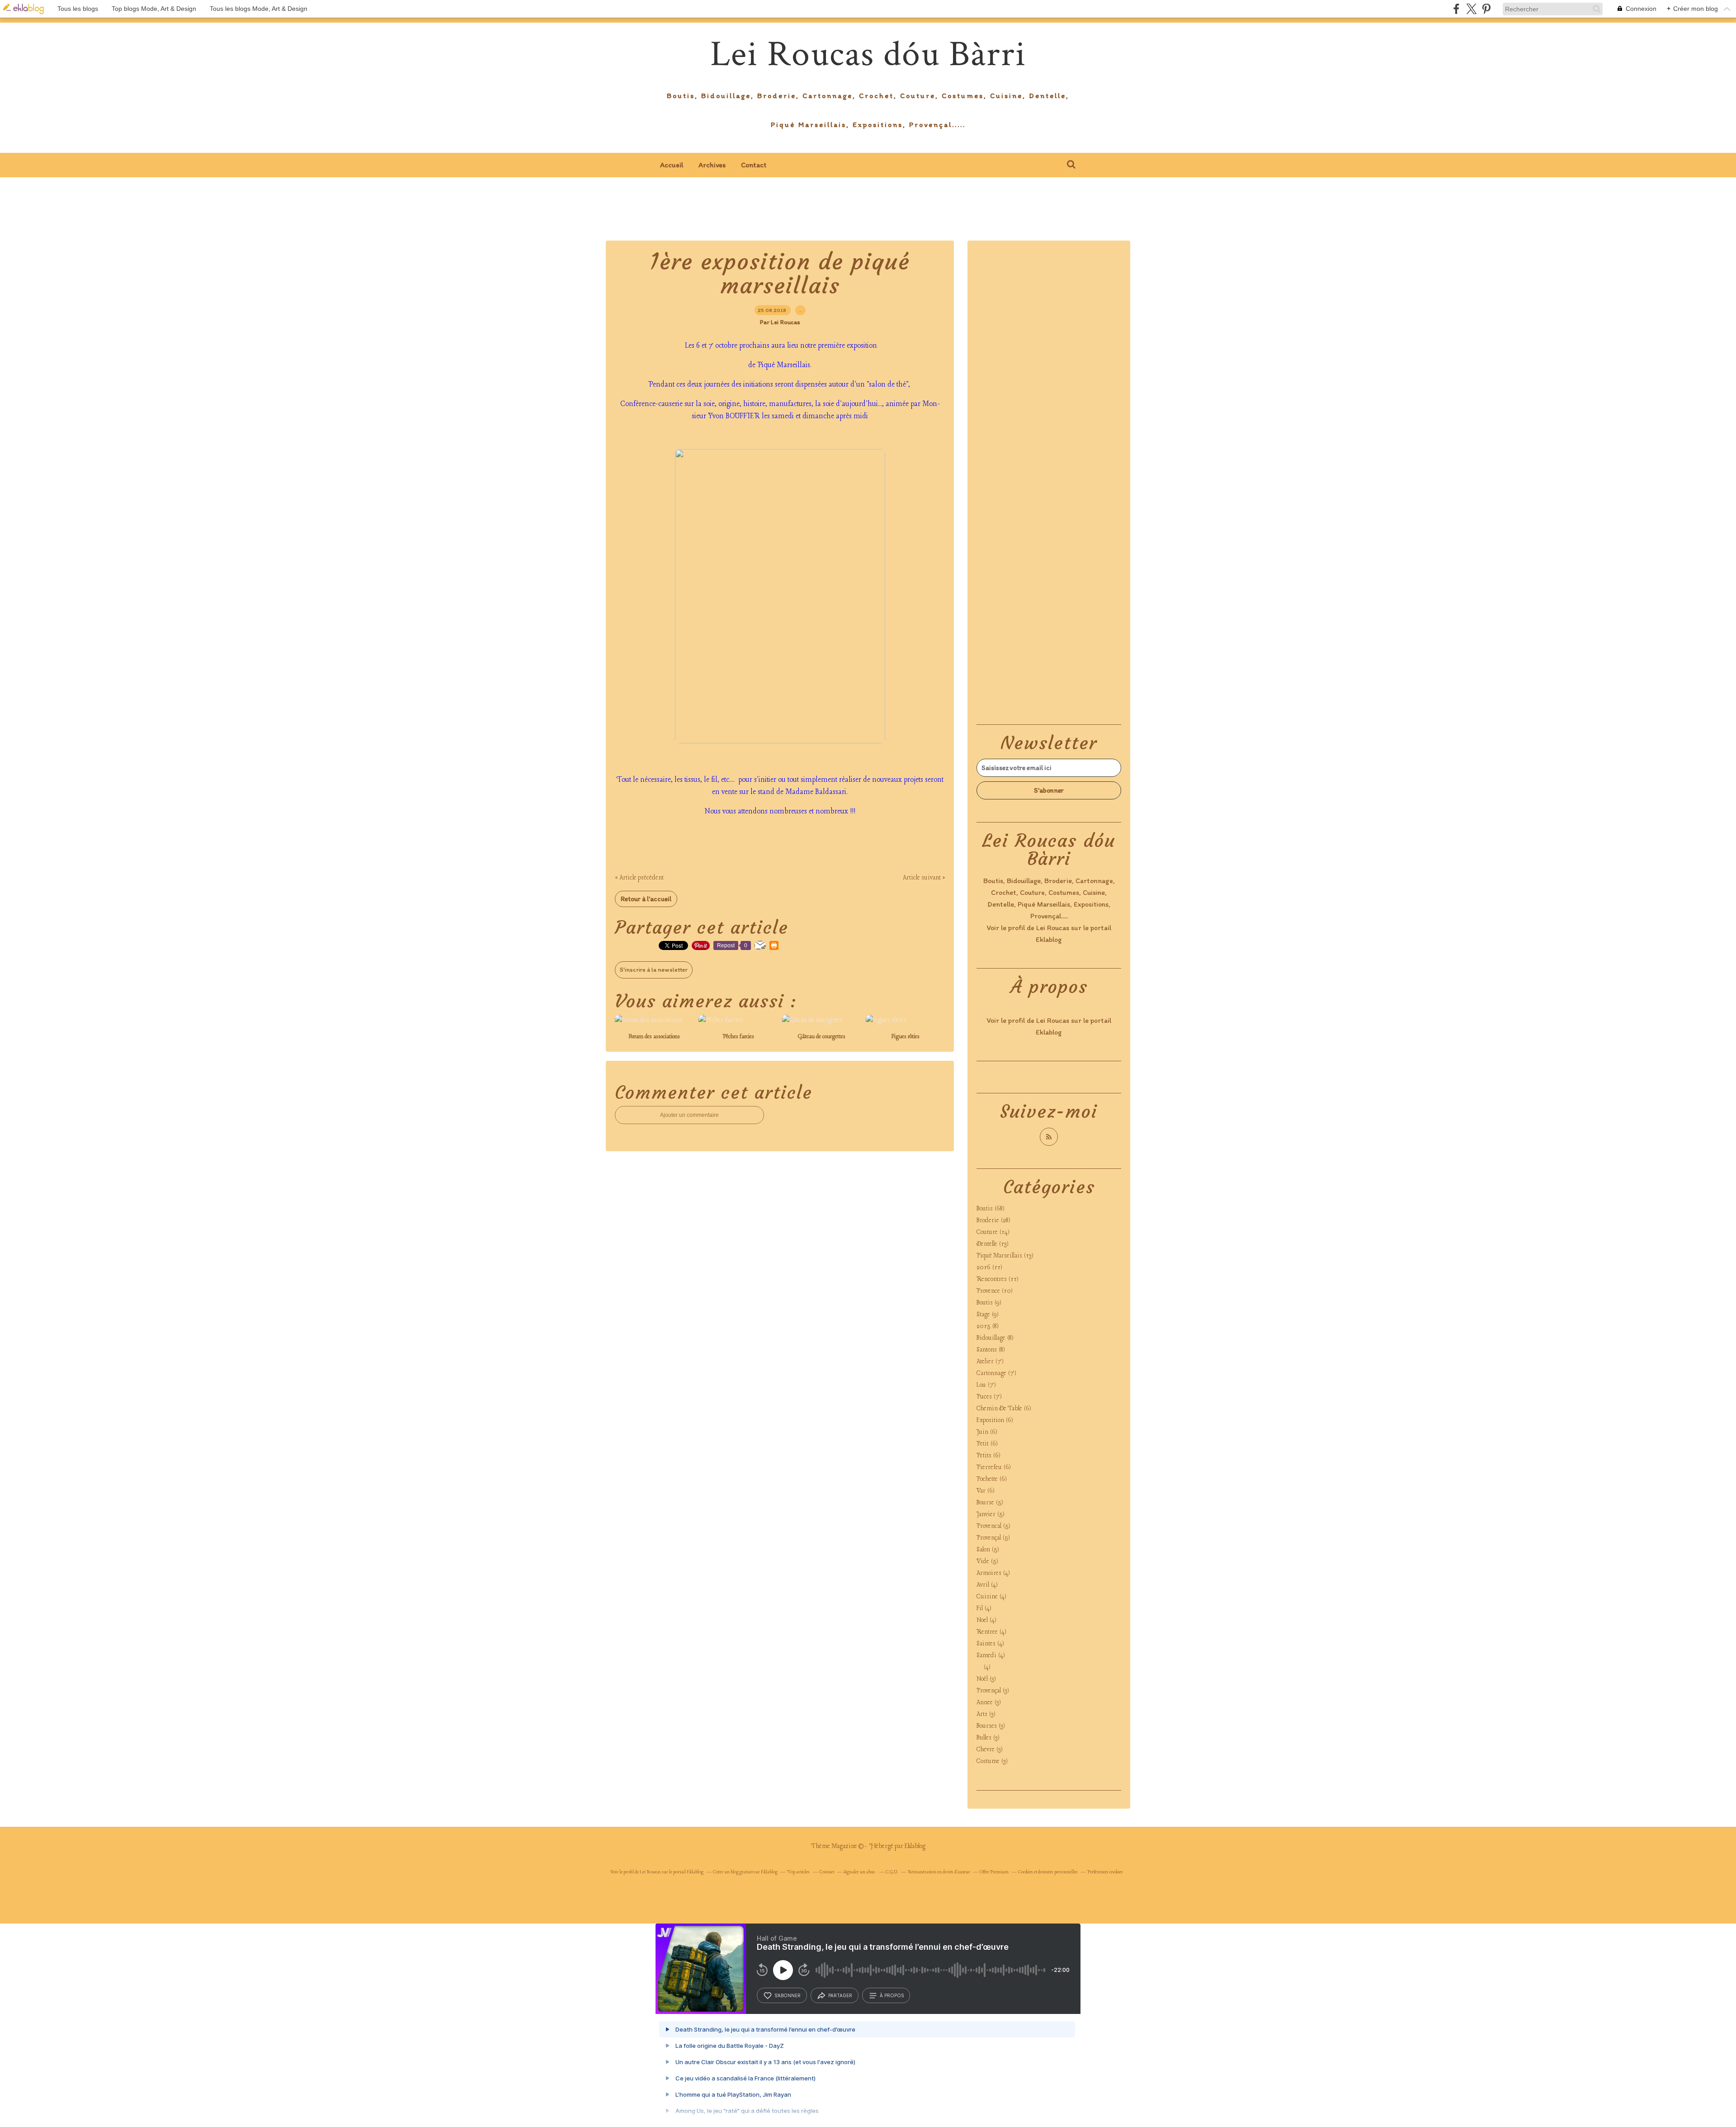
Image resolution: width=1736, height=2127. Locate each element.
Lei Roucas (1053, 928)
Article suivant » (924, 878)
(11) (989, 1268)
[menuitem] (672, 165)
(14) (993, 1232)
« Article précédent (639, 878)
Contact (754, 165)
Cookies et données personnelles (1048, 1872)
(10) (995, 1291)
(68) (991, 1209)
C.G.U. (892, 1872)
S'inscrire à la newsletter (654, 970)
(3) (986, 1679)
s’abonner (788, 1995)
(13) (993, 1244)
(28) (993, 1221)
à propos (892, 1995)
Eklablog (915, 1846)
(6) (1004, 1409)
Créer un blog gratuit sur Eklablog (745, 1872)
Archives (712, 165)
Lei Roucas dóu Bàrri (868, 54)
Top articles (798, 1872)
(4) (993, 1573)
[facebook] (1456, 9)
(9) (989, 1303)
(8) (988, 1326)
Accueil (672, 165)
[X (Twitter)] (1471, 9)
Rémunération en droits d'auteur (939, 1872)
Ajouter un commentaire (689, 1115)
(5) (990, 1503)
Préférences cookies (1105, 1872)
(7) (990, 1362)
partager (840, 1995)
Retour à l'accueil (646, 899)
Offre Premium (994, 1872)
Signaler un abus (860, 1872)
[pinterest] (1486, 9)
